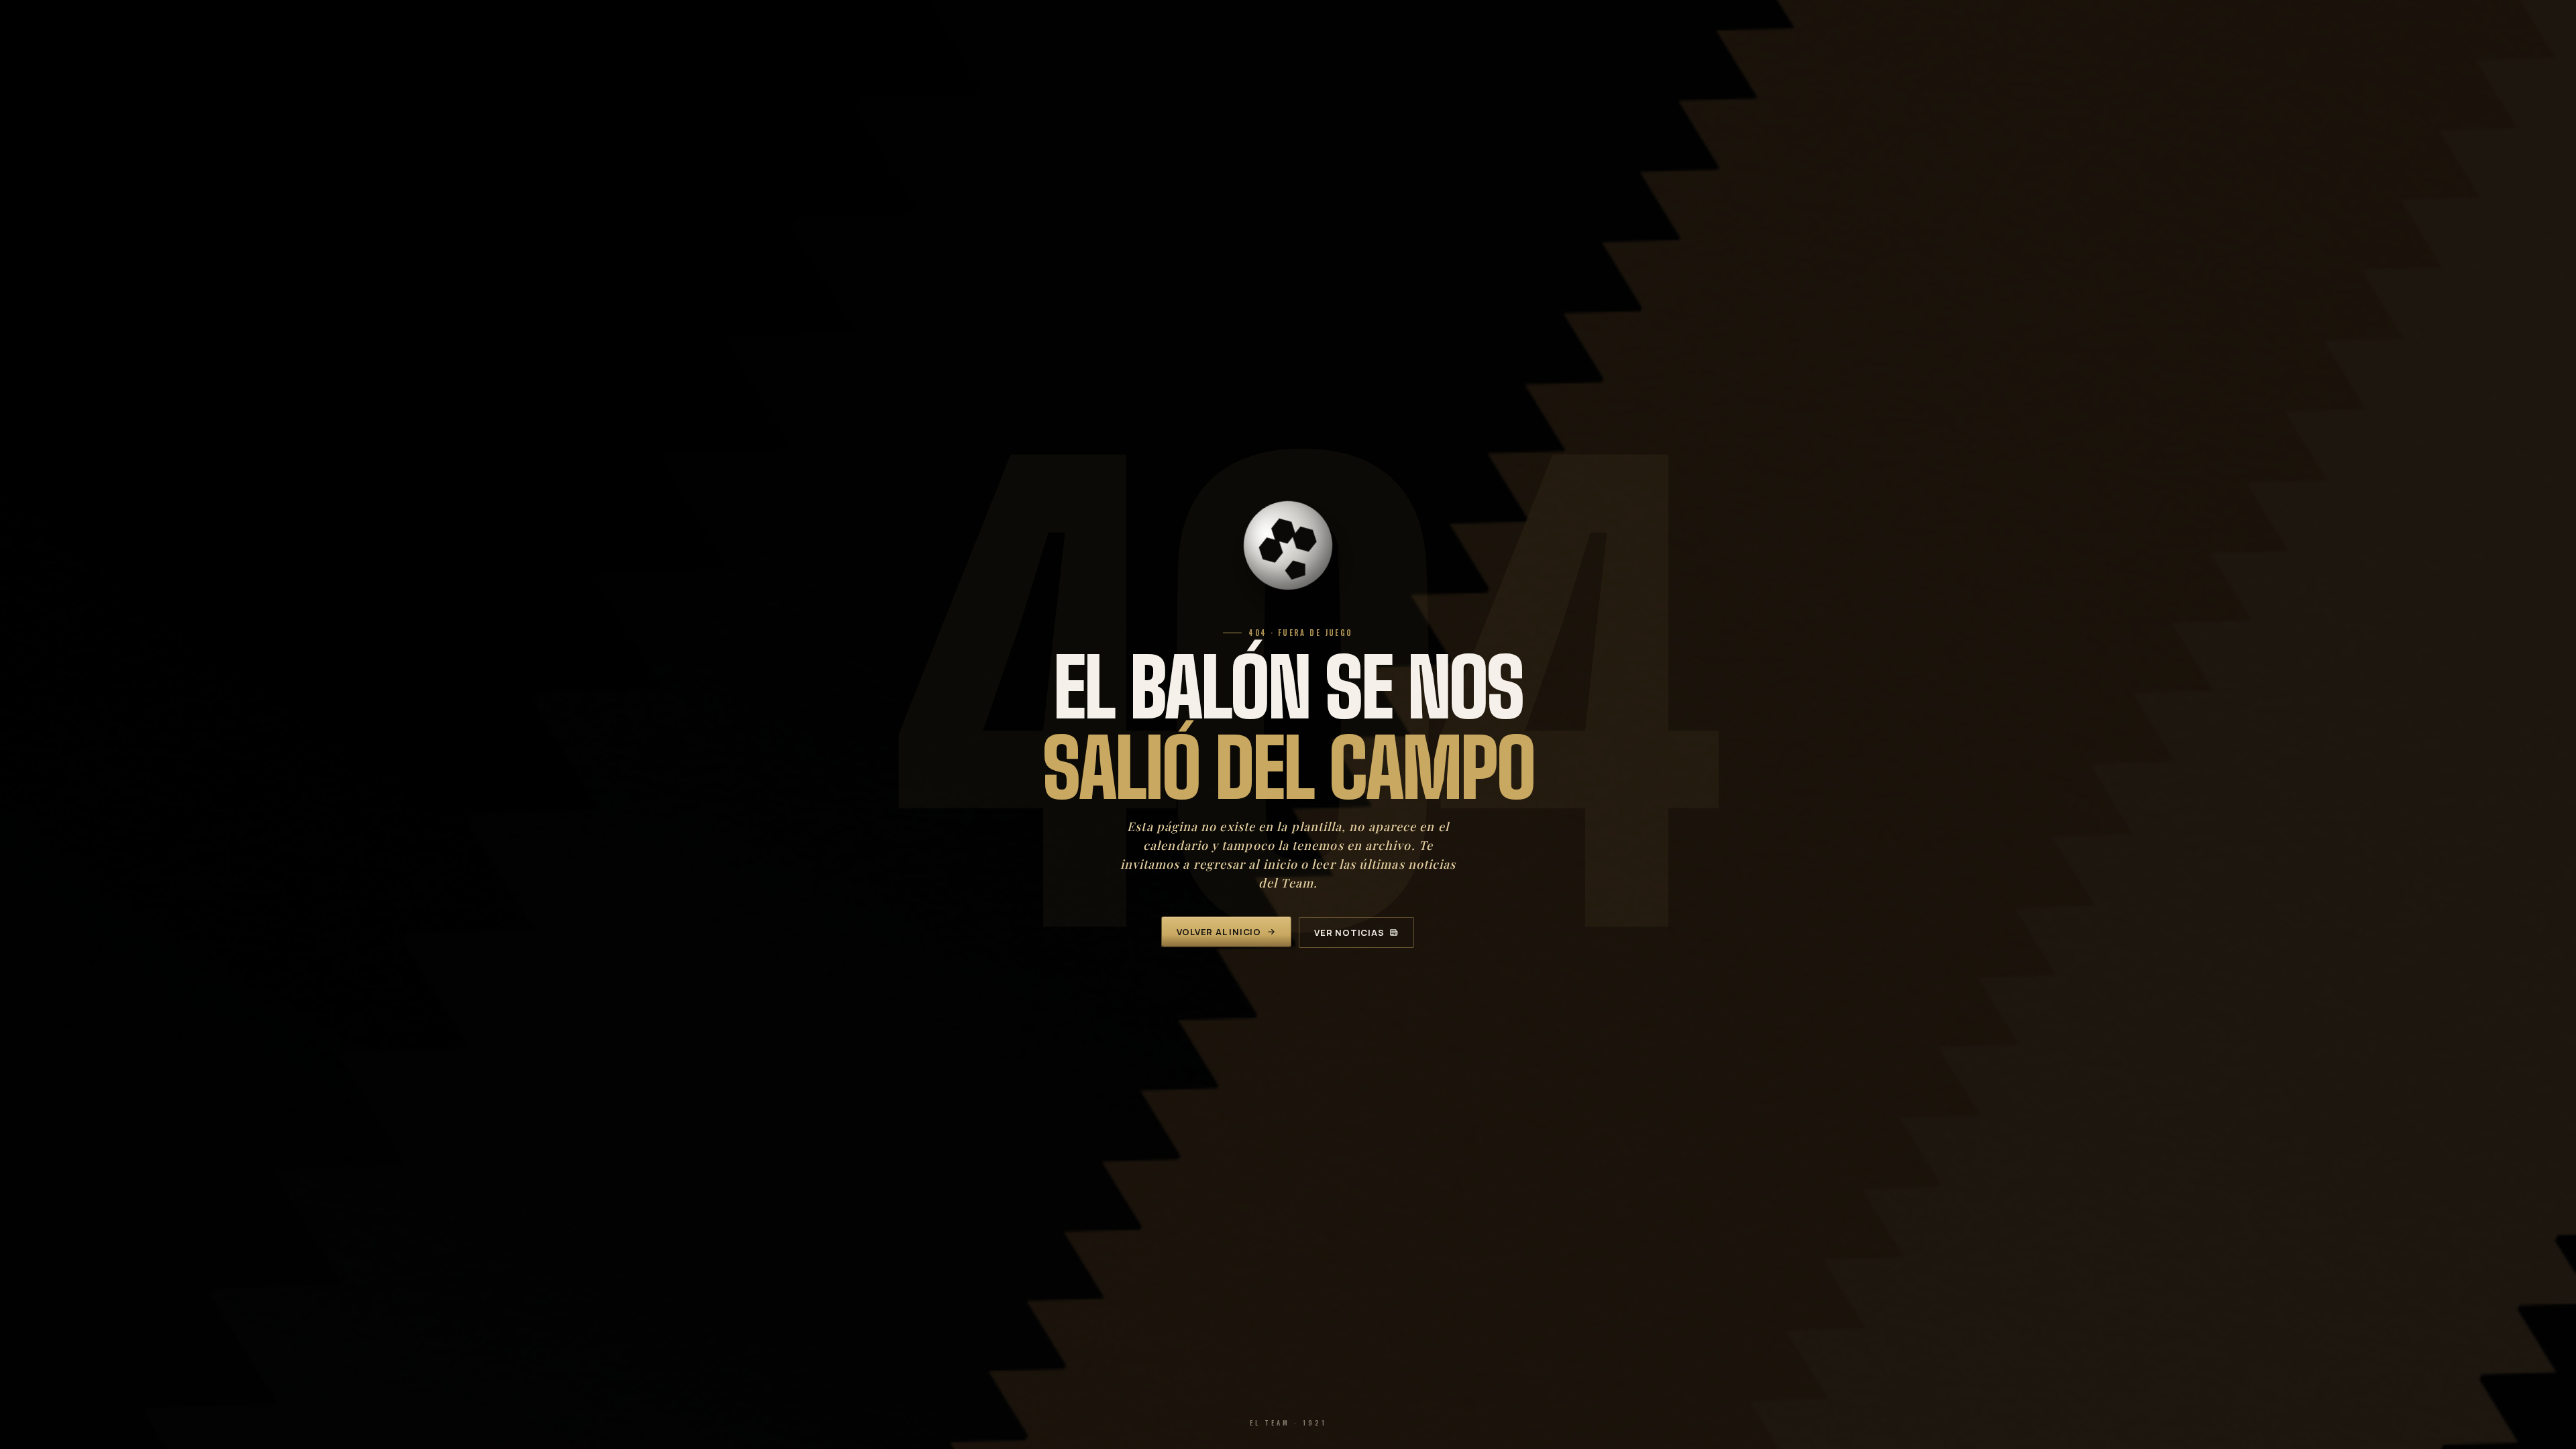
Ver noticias (1349, 932)
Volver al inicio (1219, 932)
